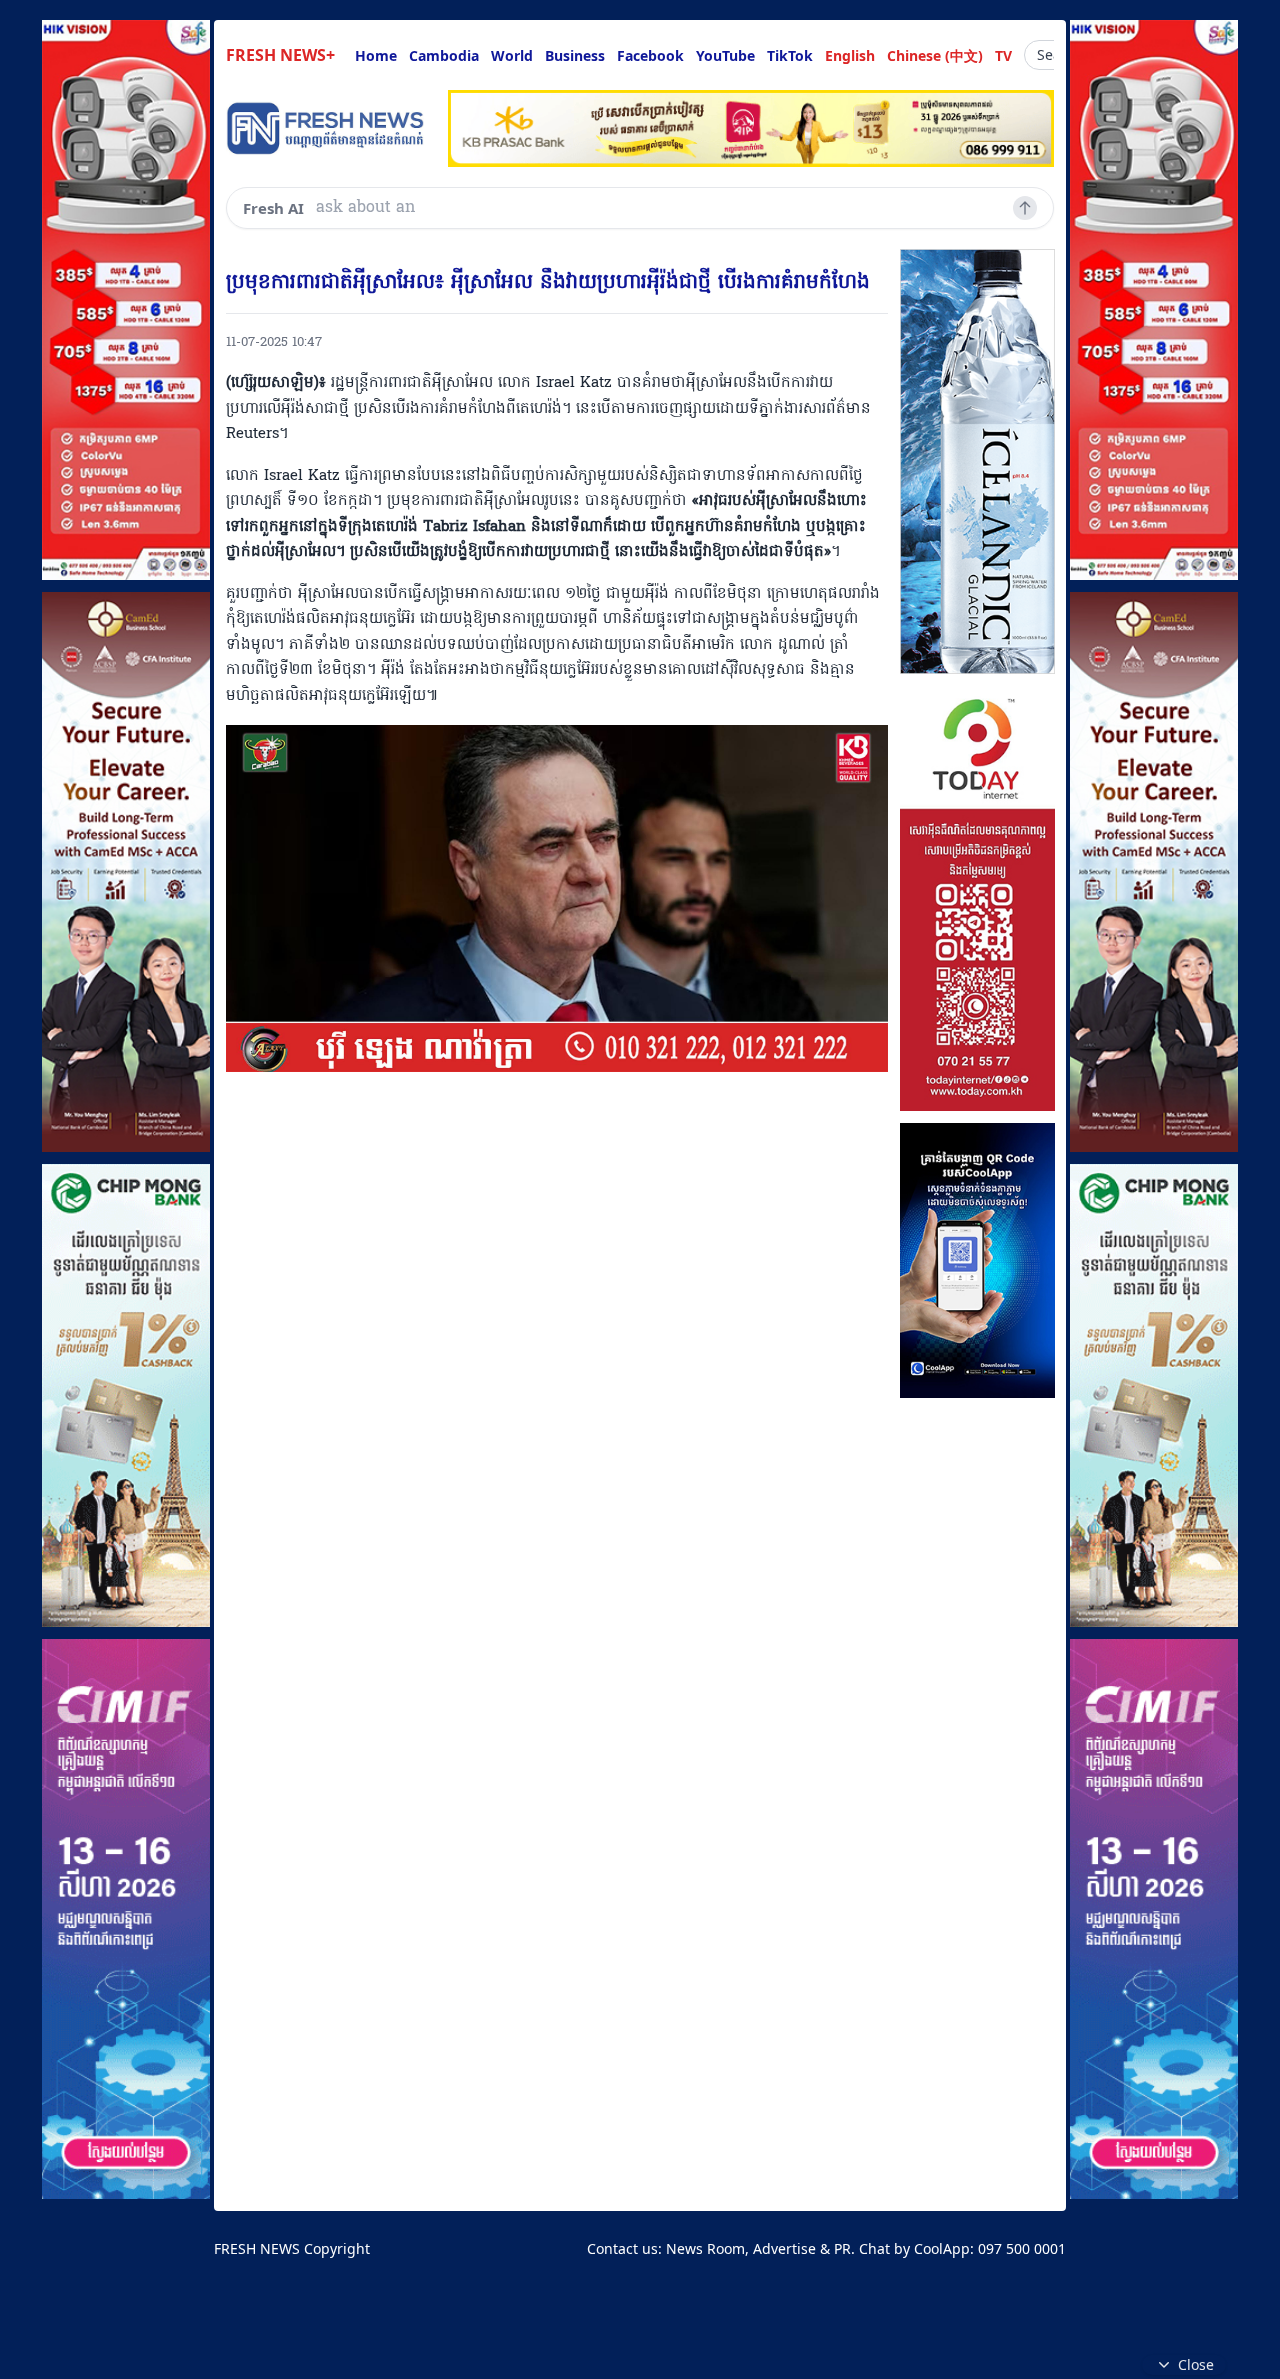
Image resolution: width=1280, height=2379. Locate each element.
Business (575, 55)
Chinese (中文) (935, 55)
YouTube (725, 55)
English (850, 55)
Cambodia (444, 55)
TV (1003, 55)
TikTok (790, 55)
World (512, 55)
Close (1196, 2364)
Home (376, 55)
